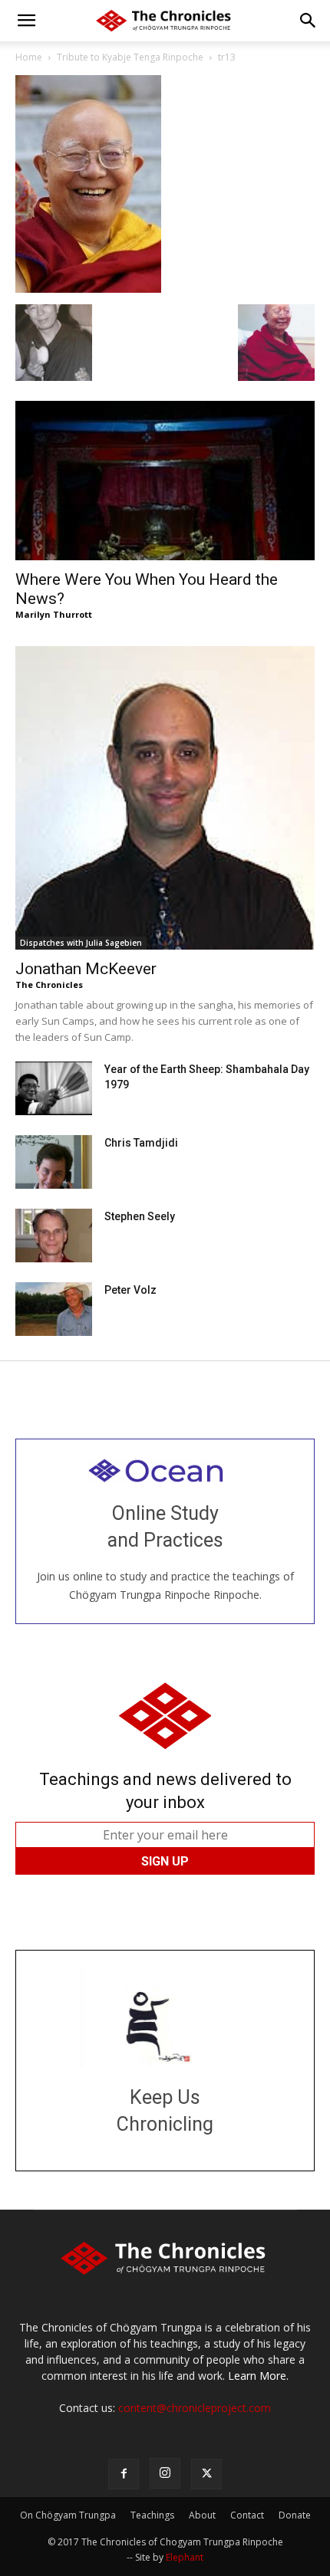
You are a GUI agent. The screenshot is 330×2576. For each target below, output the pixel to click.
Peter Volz (130, 1290)
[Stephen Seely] (54, 1235)
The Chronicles (49, 984)
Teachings (152, 2515)
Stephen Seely (140, 1216)
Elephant (185, 2557)
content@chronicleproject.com (195, 2408)
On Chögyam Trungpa (68, 2515)
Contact (247, 2515)
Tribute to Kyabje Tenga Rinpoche (130, 57)
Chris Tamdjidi (141, 1143)
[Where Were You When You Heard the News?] (165, 481)
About (202, 2515)
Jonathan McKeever (86, 969)
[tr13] (88, 289)
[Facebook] (124, 2474)
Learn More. (258, 2376)
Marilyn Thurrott (54, 614)
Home (29, 57)
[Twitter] (206, 2474)
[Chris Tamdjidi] (54, 1162)
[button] (26, 21)
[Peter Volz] (54, 1309)
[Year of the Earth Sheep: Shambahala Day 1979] (54, 1088)
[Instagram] (165, 2473)
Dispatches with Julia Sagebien (81, 943)
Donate (295, 2515)
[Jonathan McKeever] (165, 798)
